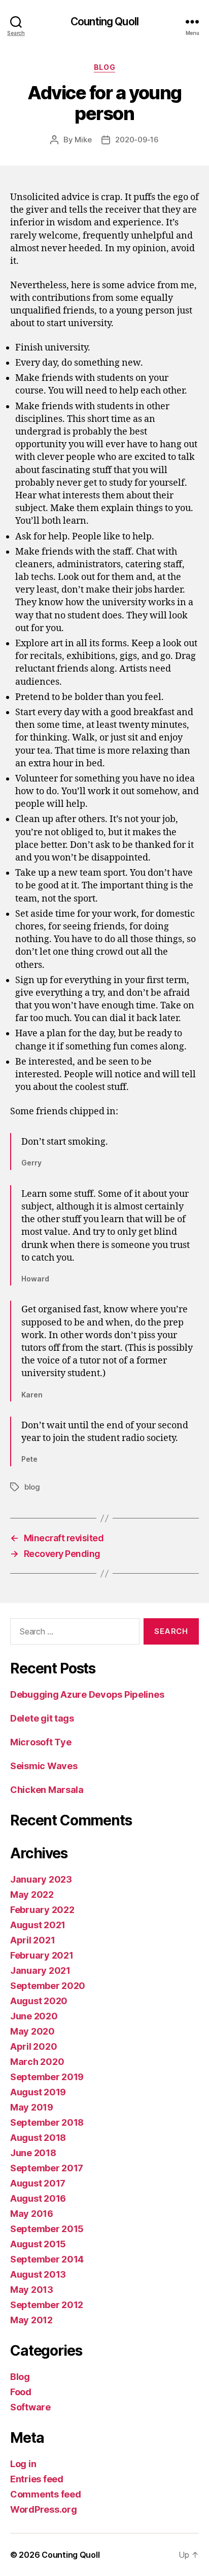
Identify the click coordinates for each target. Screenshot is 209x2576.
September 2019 (47, 2077)
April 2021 (32, 1940)
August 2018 (38, 2138)
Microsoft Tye (41, 1742)
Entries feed (37, 2479)
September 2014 (47, 2259)
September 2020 (48, 1986)
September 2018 (47, 2122)
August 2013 (38, 2274)
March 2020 (37, 2062)
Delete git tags (42, 1718)
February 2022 (42, 1910)
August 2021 (38, 1925)
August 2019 (38, 2092)
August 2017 (38, 2183)
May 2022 (32, 1895)
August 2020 (39, 2001)
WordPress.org (44, 2509)
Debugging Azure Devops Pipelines (87, 1694)
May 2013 (32, 2290)
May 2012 (31, 2320)
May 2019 (32, 2107)
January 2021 (40, 1970)
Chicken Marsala (47, 1790)
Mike (83, 140)
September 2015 (47, 2229)
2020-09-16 (137, 140)
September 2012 (47, 2305)
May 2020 (32, 2031)
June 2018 (33, 2153)
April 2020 (33, 2046)
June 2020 (34, 2016)
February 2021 (42, 1955)
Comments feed (46, 2494)
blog (32, 1487)
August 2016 (38, 2198)
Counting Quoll (104, 22)
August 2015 (38, 2244)
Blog (104, 67)
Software (30, 2407)
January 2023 (41, 1879)
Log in (23, 2464)
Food (21, 2392)
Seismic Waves (44, 1766)
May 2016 (32, 2214)
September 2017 (47, 2168)
